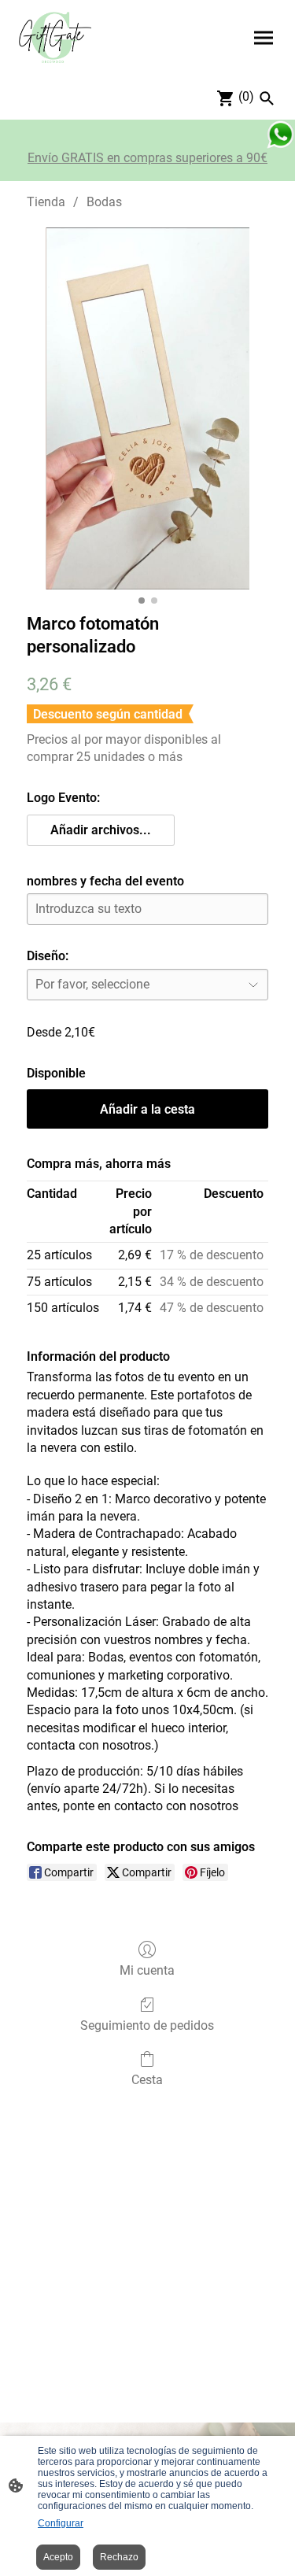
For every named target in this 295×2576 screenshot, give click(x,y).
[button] (101, 830)
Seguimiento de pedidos (147, 2025)
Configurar (61, 2523)
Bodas (104, 202)
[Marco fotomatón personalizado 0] (147, 409)
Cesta (147, 2080)
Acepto (58, 2557)
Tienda (46, 202)
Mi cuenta (147, 1970)
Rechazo (119, 2557)
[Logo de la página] (55, 38)
